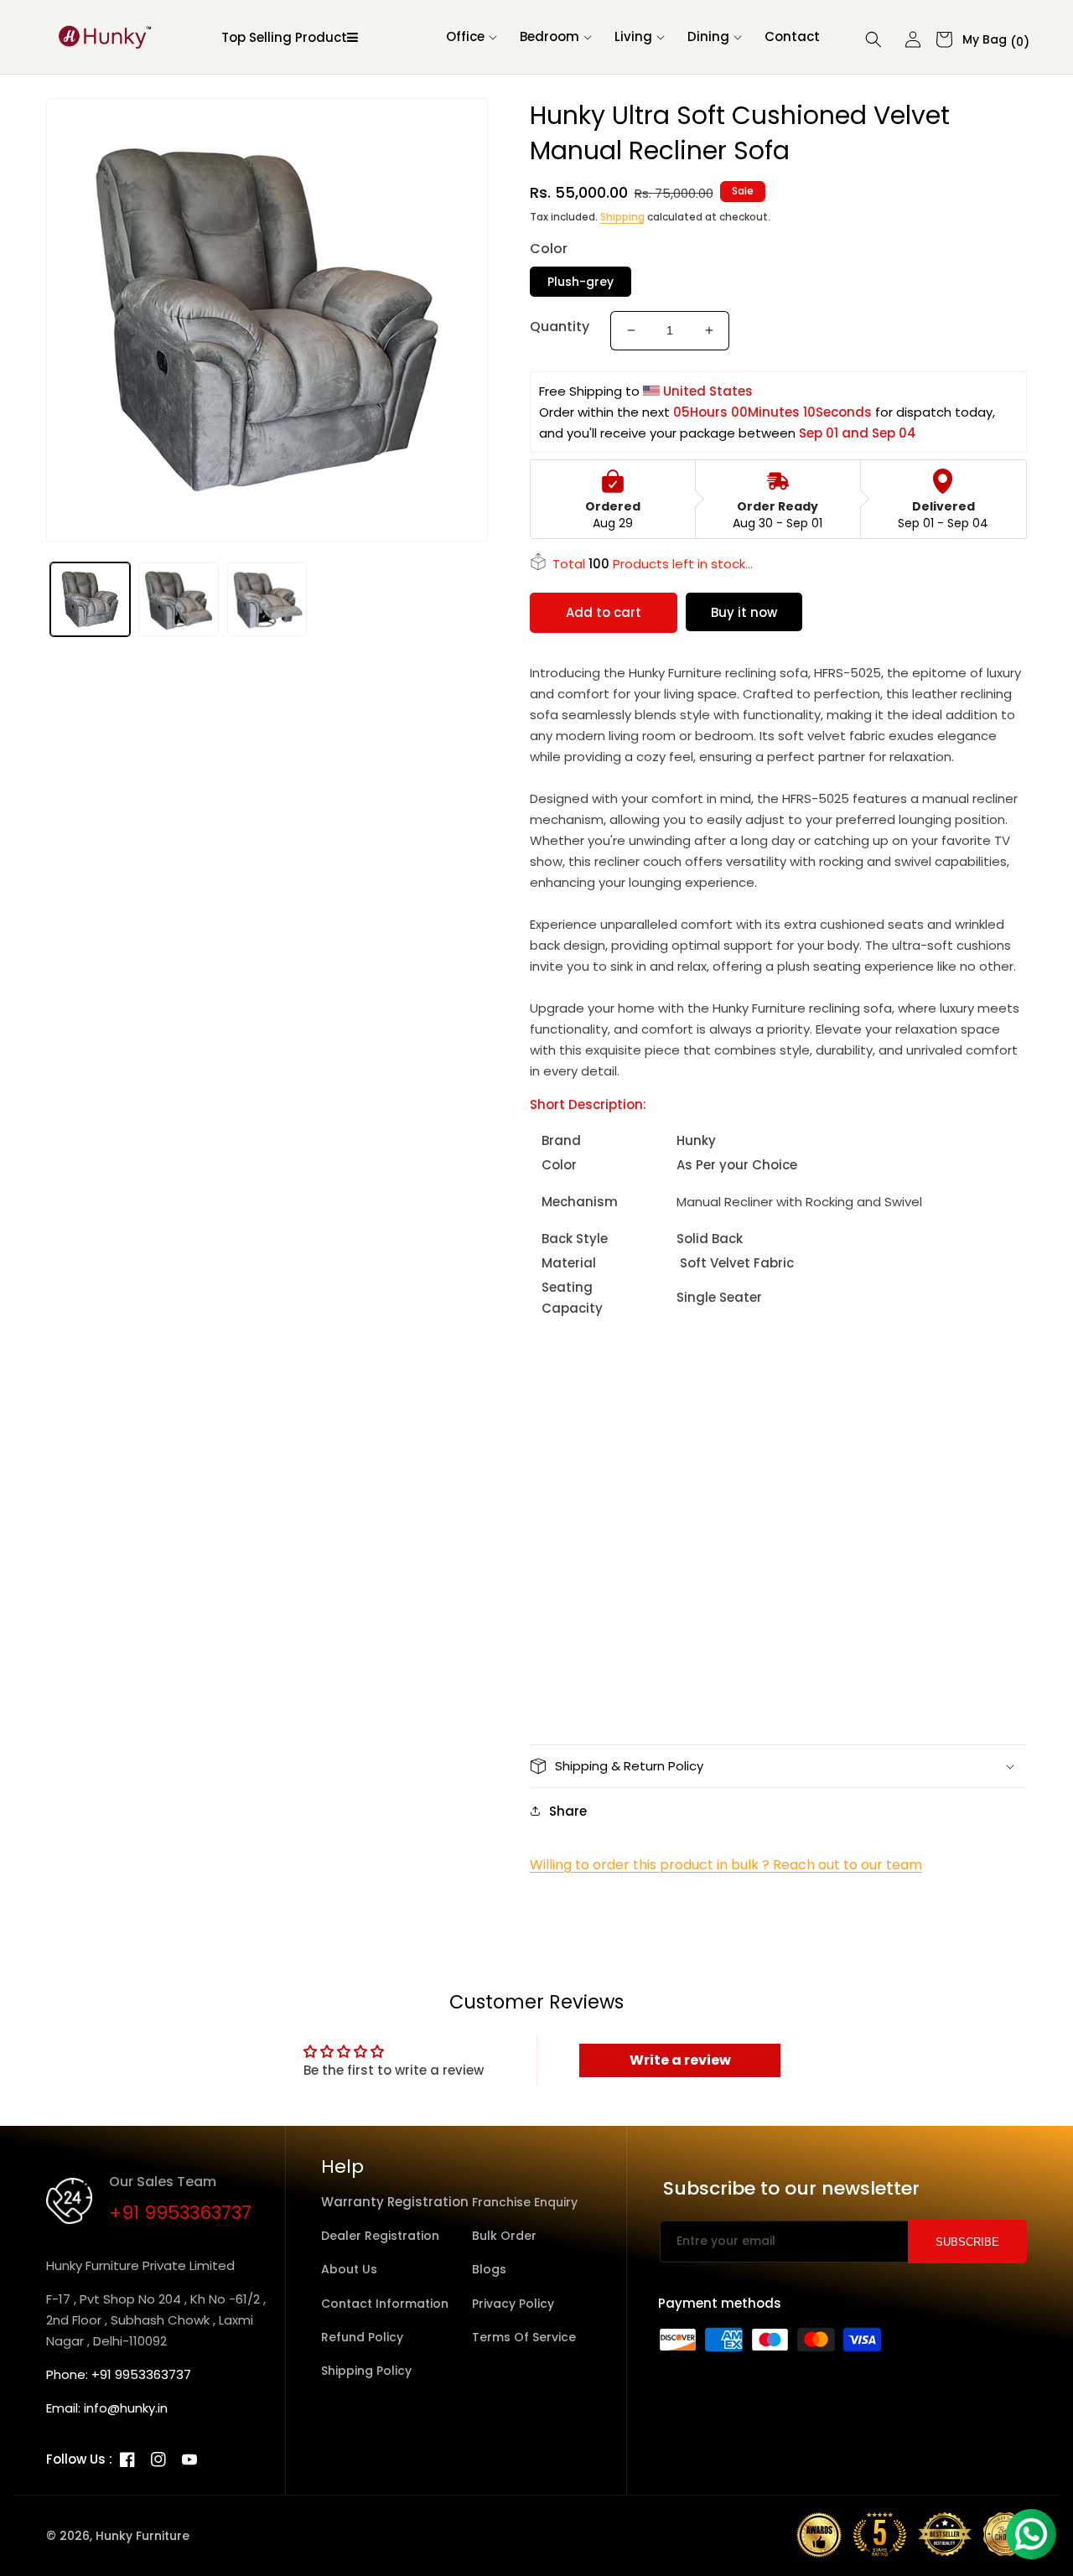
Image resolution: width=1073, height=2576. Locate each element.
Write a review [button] (680, 2060)
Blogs (489, 2269)
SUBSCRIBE (967, 2242)
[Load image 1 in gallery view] (90, 600)
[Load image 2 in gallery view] (178, 600)
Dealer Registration (380, 2236)
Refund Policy (362, 2337)
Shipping (622, 217)
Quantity (560, 327)
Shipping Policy (366, 2371)
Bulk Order (504, 2236)
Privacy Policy (513, 2304)
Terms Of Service (524, 2337)
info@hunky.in (126, 2408)
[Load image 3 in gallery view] (267, 600)
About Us (349, 2269)
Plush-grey (581, 282)
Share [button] (568, 1811)
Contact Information (385, 2304)
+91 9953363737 (180, 2213)
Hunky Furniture (143, 2536)
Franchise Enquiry (525, 2202)
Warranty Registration (395, 2202)
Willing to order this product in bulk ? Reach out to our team (726, 1865)
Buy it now (744, 612)
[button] (470, 37)
